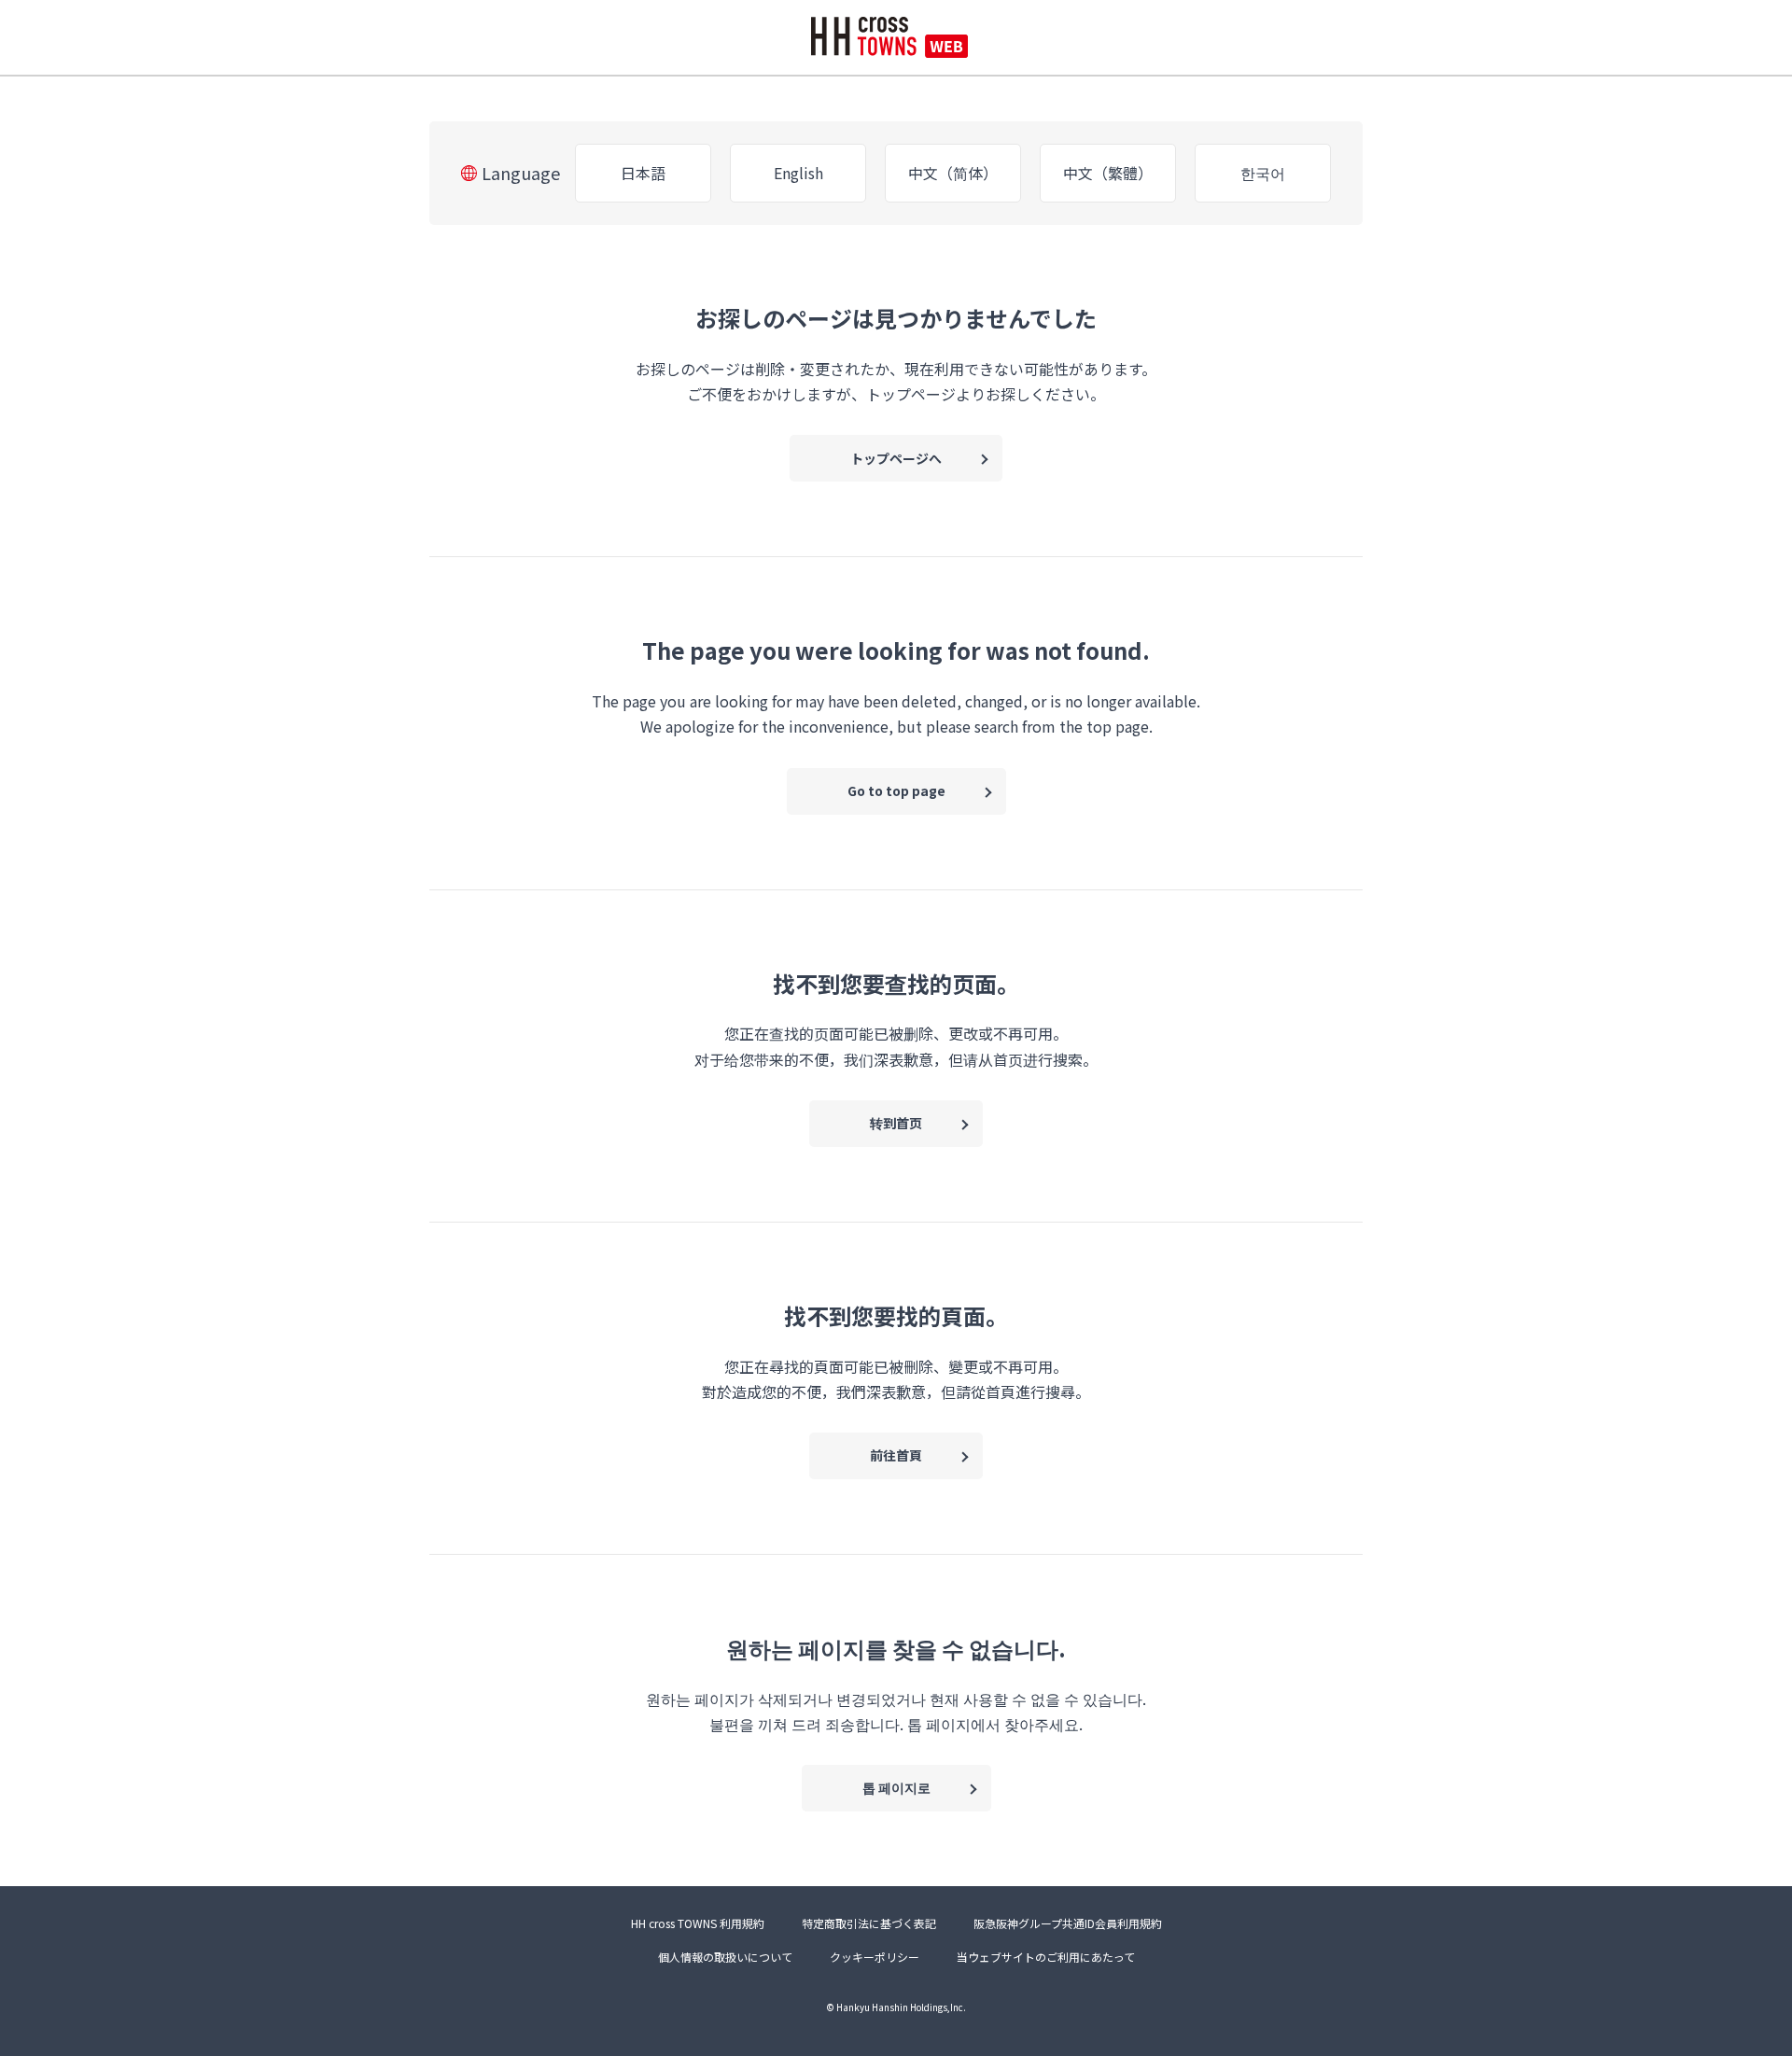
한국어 (1263, 173)
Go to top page (896, 790)
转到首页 (896, 1123)
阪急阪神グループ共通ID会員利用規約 (1068, 1923)
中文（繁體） (1108, 173)
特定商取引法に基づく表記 (869, 1923)
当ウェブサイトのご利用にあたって (1046, 1957)
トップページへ (896, 458)
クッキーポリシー (875, 1957)
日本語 (643, 173)
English (798, 173)
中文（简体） (953, 173)
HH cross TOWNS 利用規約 (698, 1923)
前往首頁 (896, 1455)
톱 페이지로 (896, 1787)
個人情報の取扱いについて (725, 1957)
